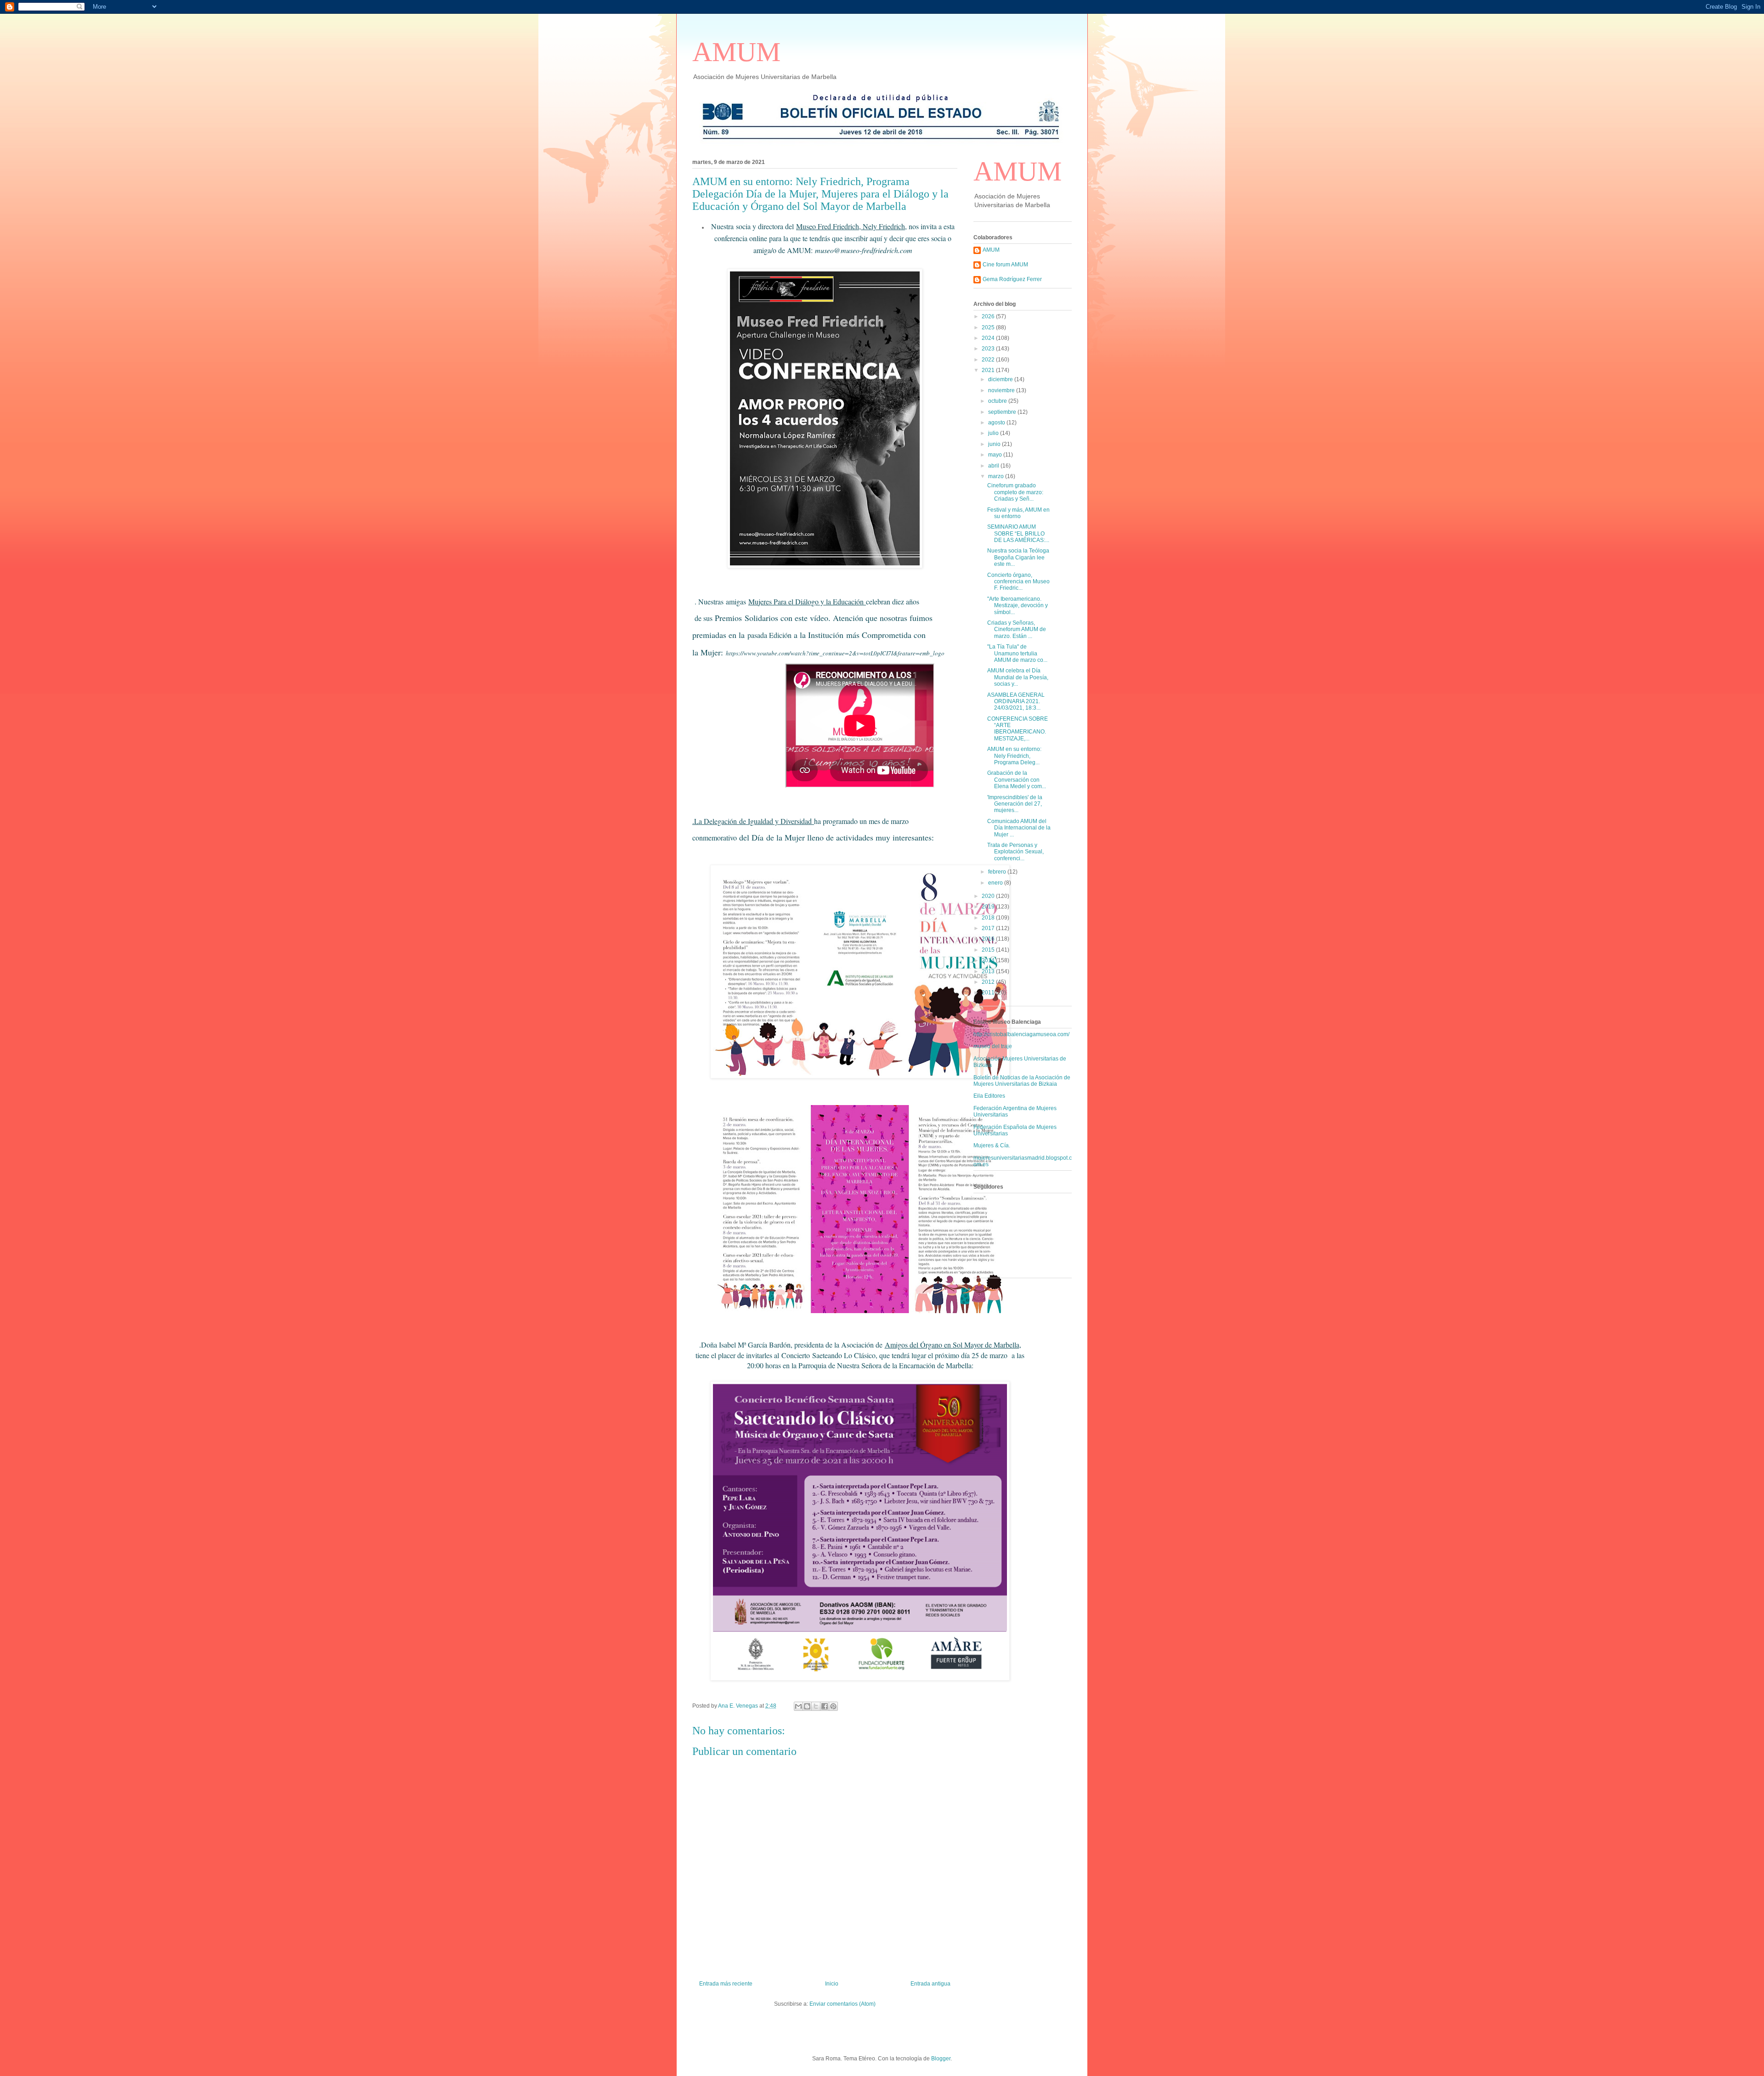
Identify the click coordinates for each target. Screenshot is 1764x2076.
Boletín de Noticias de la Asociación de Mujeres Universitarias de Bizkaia (1022, 1081)
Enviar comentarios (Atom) (842, 2004)
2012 (989, 982)
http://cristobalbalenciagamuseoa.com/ (1021, 1034)
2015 (989, 950)
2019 (989, 907)
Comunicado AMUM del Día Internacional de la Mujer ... (1019, 828)
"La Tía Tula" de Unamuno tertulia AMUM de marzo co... (1017, 653)
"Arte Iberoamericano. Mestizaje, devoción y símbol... (1018, 606)
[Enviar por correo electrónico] (798, 1706)
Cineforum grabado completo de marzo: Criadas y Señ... (1015, 492)
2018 (989, 918)
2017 (989, 928)
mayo (996, 455)
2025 (989, 327)
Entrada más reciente (726, 1984)
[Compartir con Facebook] (825, 1706)
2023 (989, 349)
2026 (989, 316)
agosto (997, 423)
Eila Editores (989, 1096)
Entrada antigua (930, 1984)
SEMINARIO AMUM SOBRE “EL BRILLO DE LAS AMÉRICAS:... (1018, 533)
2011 (989, 993)
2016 (989, 939)
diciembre (1001, 379)
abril (994, 466)
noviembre (1002, 390)
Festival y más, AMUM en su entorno (1018, 513)
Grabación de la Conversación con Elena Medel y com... (1017, 780)
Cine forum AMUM (1005, 265)
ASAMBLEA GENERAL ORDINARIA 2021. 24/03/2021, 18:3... (1016, 702)
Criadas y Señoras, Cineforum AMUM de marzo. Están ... (1017, 629)
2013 (989, 971)
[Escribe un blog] (807, 1706)
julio (994, 433)
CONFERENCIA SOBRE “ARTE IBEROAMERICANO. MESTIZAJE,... (1018, 729)
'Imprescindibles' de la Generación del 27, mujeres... (1015, 804)
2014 (989, 960)
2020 (989, 896)
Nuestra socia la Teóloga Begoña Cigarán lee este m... (1018, 557)
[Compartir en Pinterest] (833, 1706)
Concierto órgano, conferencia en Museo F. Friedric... (1018, 582)
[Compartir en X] (816, 1706)
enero (996, 883)
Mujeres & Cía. (992, 1145)
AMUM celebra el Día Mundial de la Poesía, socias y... (1018, 677)
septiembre (1003, 412)
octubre (998, 401)
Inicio (832, 1984)
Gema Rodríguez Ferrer (1012, 279)
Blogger (941, 2059)
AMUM (736, 52)
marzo (997, 476)
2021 (989, 370)
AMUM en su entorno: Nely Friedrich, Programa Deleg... (1014, 756)
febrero (998, 872)
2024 (989, 338)
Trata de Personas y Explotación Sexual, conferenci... (1015, 852)
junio (995, 444)
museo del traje (993, 1046)
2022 (989, 360)
